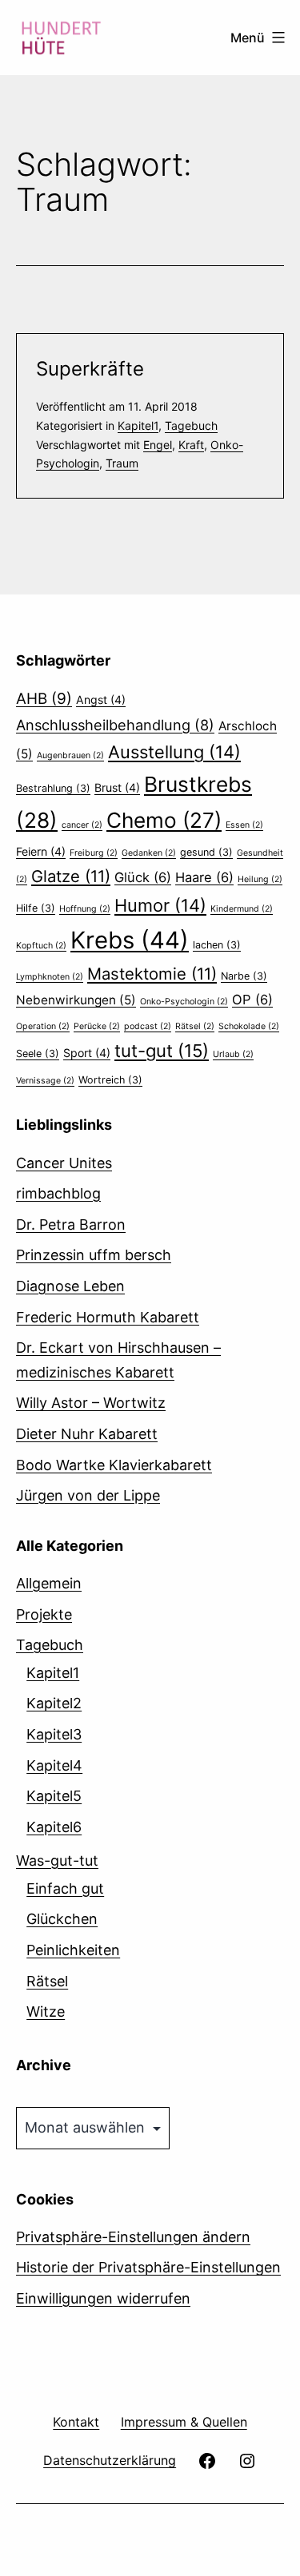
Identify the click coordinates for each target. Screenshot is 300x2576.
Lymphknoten (50, 977)
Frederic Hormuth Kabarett (108, 1317)
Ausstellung (174, 752)
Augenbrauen (70, 755)
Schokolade (249, 1026)
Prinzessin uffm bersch (94, 1255)
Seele (38, 1053)
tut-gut (162, 1051)
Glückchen (62, 1919)
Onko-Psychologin (184, 1002)
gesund (206, 852)
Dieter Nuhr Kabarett (87, 1434)
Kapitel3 (54, 1734)
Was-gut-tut (57, 1860)
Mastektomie (152, 974)
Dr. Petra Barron (71, 1224)
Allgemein (49, 1583)
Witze (46, 2012)
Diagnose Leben (70, 1286)
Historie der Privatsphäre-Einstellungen (148, 2267)
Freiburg (94, 853)
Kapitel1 (138, 425)
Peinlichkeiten (73, 1950)
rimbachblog (58, 1193)
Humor (160, 905)
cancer (82, 825)
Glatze (71, 876)
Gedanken (149, 853)
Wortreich (110, 1080)
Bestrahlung (53, 788)
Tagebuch (191, 425)
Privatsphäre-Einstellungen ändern (133, 2237)
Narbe (244, 976)
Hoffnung (85, 909)
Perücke (97, 1026)
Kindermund (242, 909)
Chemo (164, 820)
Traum (122, 463)
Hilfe (36, 908)
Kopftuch (41, 946)
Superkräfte (90, 369)
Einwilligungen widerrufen (103, 2298)
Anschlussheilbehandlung (115, 725)
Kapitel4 (54, 1765)
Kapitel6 (54, 1827)
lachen (217, 945)
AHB (44, 699)
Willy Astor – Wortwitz (91, 1403)
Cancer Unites (64, 1163)
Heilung (260, 879)
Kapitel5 (54, 1796)
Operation (43, 1026)
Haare (204, 877)
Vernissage (45, 1081)
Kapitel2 (54, 1703)
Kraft (191, 445)
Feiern (41, 851)
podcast (148, 1026)
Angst (101, 700)
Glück (143, 877)
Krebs (130, 940)
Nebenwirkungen (76, 1000)
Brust (117, 787)
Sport (87, 1053)
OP (252, 1000)
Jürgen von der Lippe (88, 1495)
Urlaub (233, 1054)
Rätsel (195, 1026)
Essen (244, 825)
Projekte (44, 1614)
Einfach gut (65, 1888)
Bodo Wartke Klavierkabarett (114, 1465)
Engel (158, 445)
